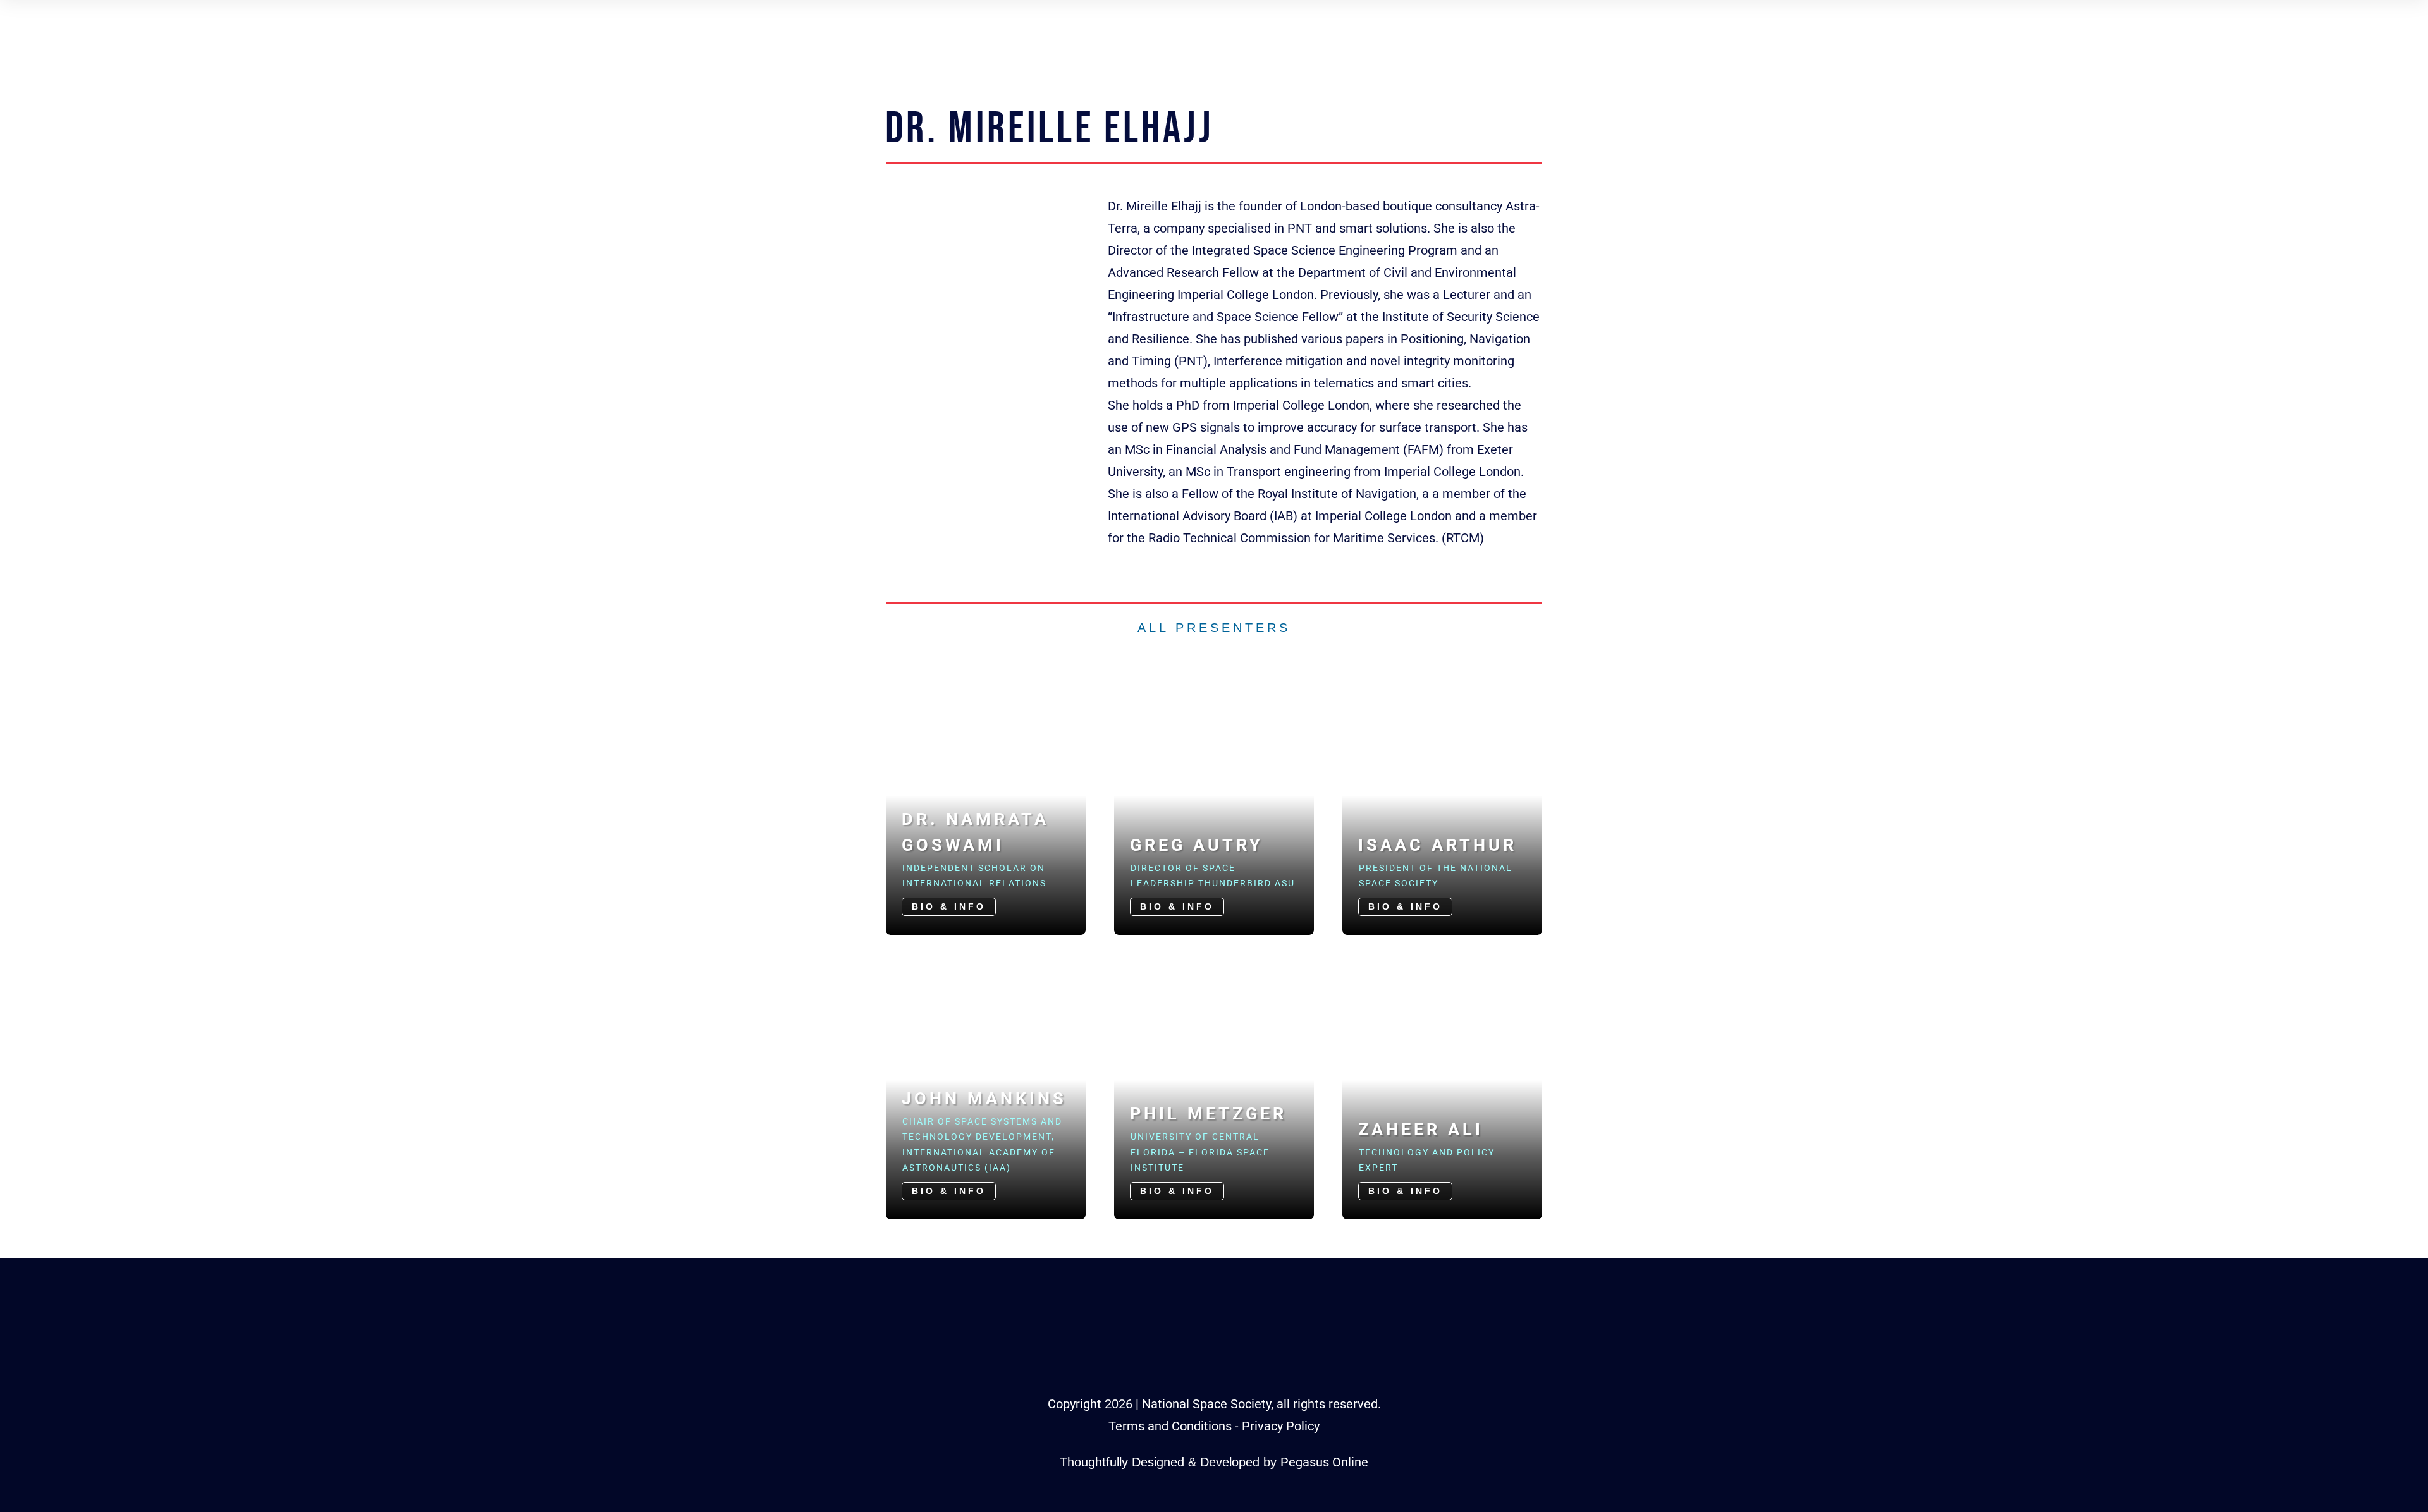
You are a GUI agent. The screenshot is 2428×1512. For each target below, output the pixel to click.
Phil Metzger (1208, 1114)
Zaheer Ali (1421, 1130)
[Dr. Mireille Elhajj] (992, 339)
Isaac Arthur (1438, 845)
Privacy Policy (1281, 1426)
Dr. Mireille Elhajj (1050, 129)
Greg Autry (1197, 845)
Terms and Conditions (1170, 1426)
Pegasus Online (1324, 1462)
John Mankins (984, 1099)
